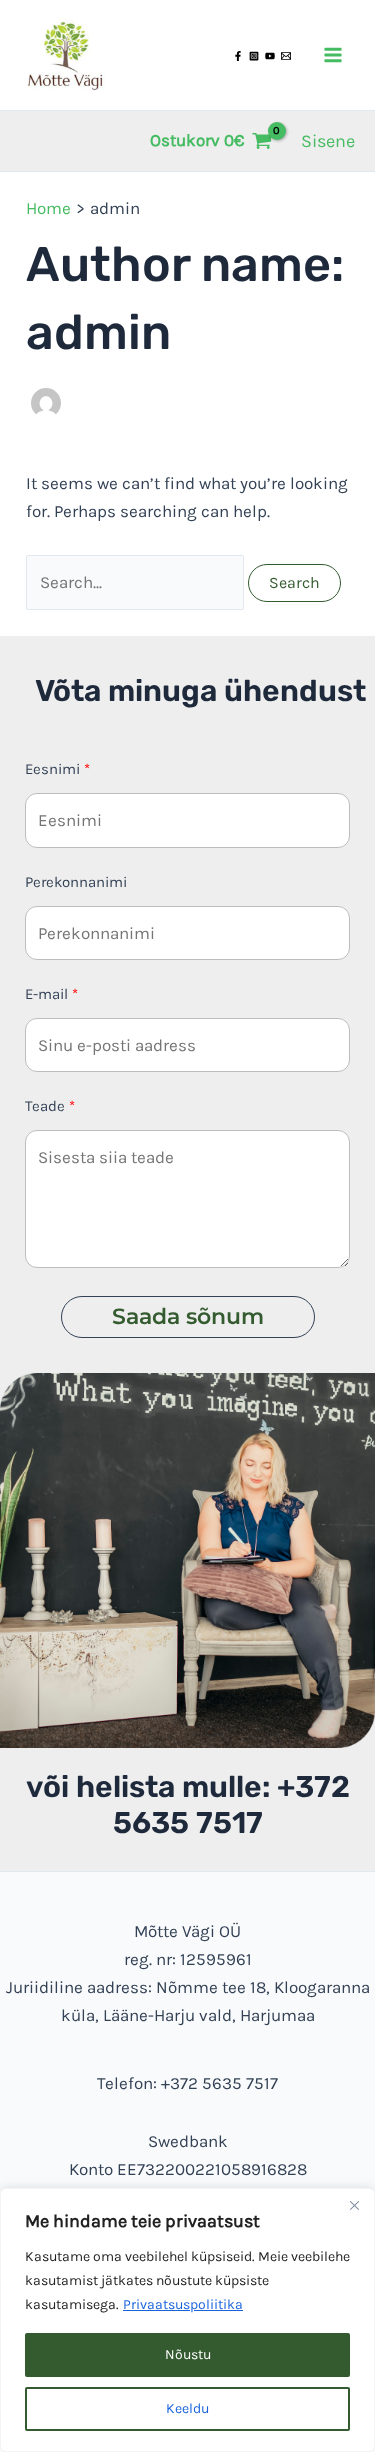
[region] (187, 2320)
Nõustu (188, 2354)
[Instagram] (254, 56)
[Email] (286, 56)
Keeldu (187, 2408)
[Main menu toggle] (333, 55)
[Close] (354, 2205)
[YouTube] (270, 56)
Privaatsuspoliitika (183, 2304)
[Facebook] (238, 56)
